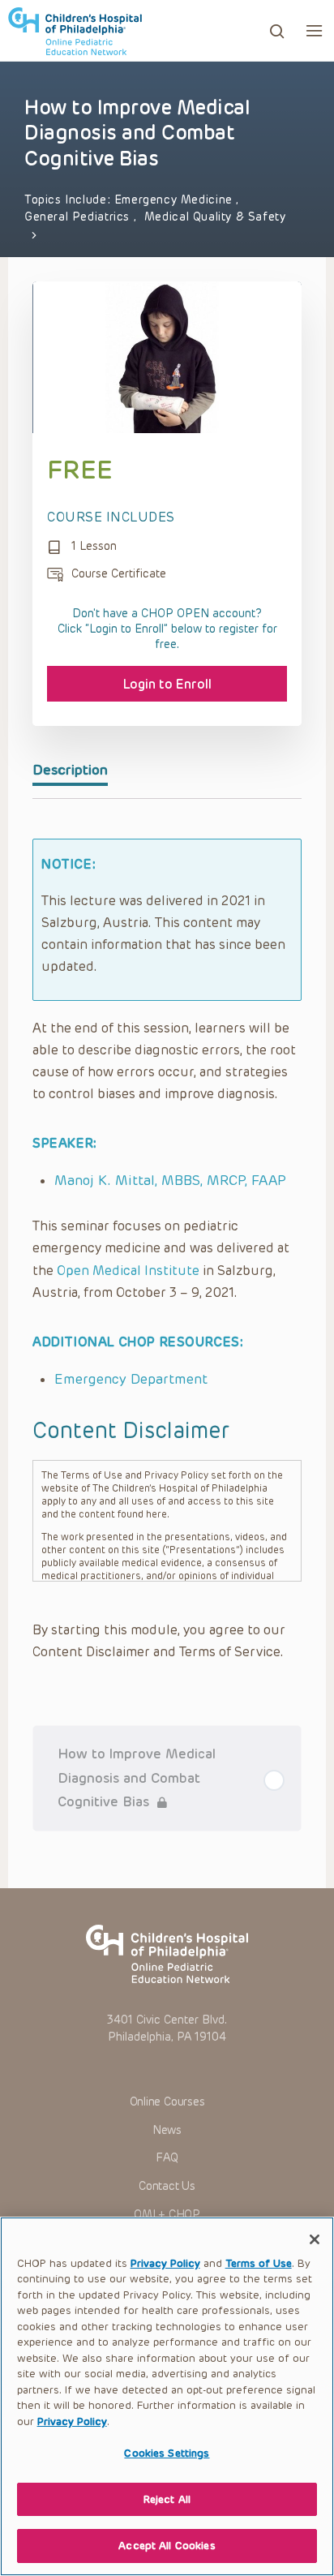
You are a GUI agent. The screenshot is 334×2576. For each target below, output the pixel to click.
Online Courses (167, 2102)
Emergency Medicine (176, 200)
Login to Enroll (167, 684)
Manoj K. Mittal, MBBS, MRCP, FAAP (170, 1180)
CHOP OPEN (75, 31)
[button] (314, 30)
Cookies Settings (167, 2453)
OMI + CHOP (167, 2215)
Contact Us (167, 2186)
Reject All (167, 2499)
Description (70, 770)
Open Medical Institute (128, 1271)
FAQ (167, 2158)
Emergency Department (131, 1379)
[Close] (315, 2239)
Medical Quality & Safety (215, 217)
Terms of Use (259, 2263)
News (167, 2130)
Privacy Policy (165, 2263)
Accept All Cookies (167, 2546)
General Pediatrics (79, 217)
